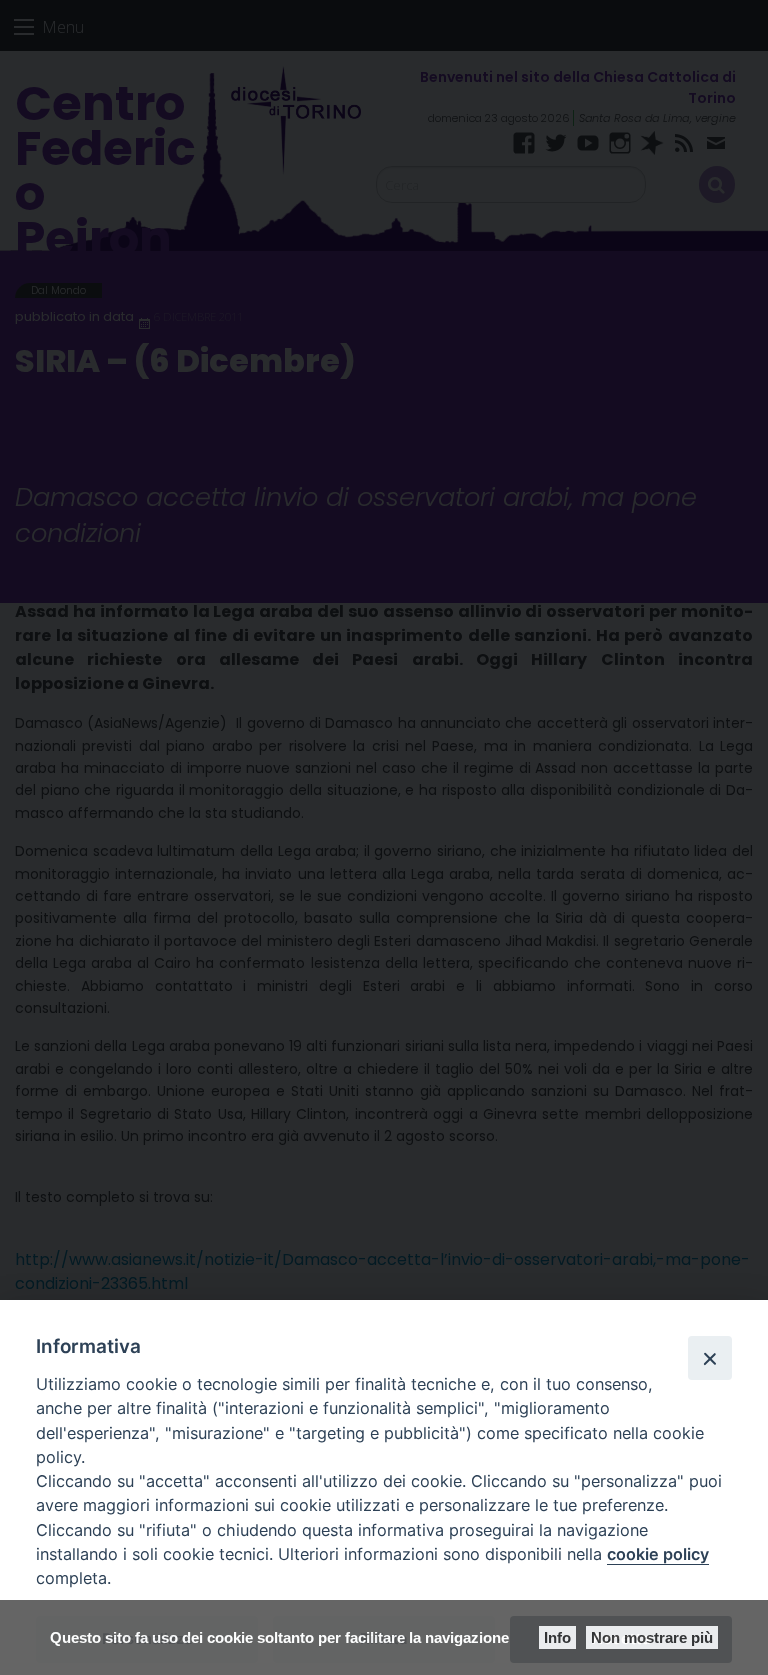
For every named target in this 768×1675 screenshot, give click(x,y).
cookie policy (658, 1554)
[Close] (710, 1358)
